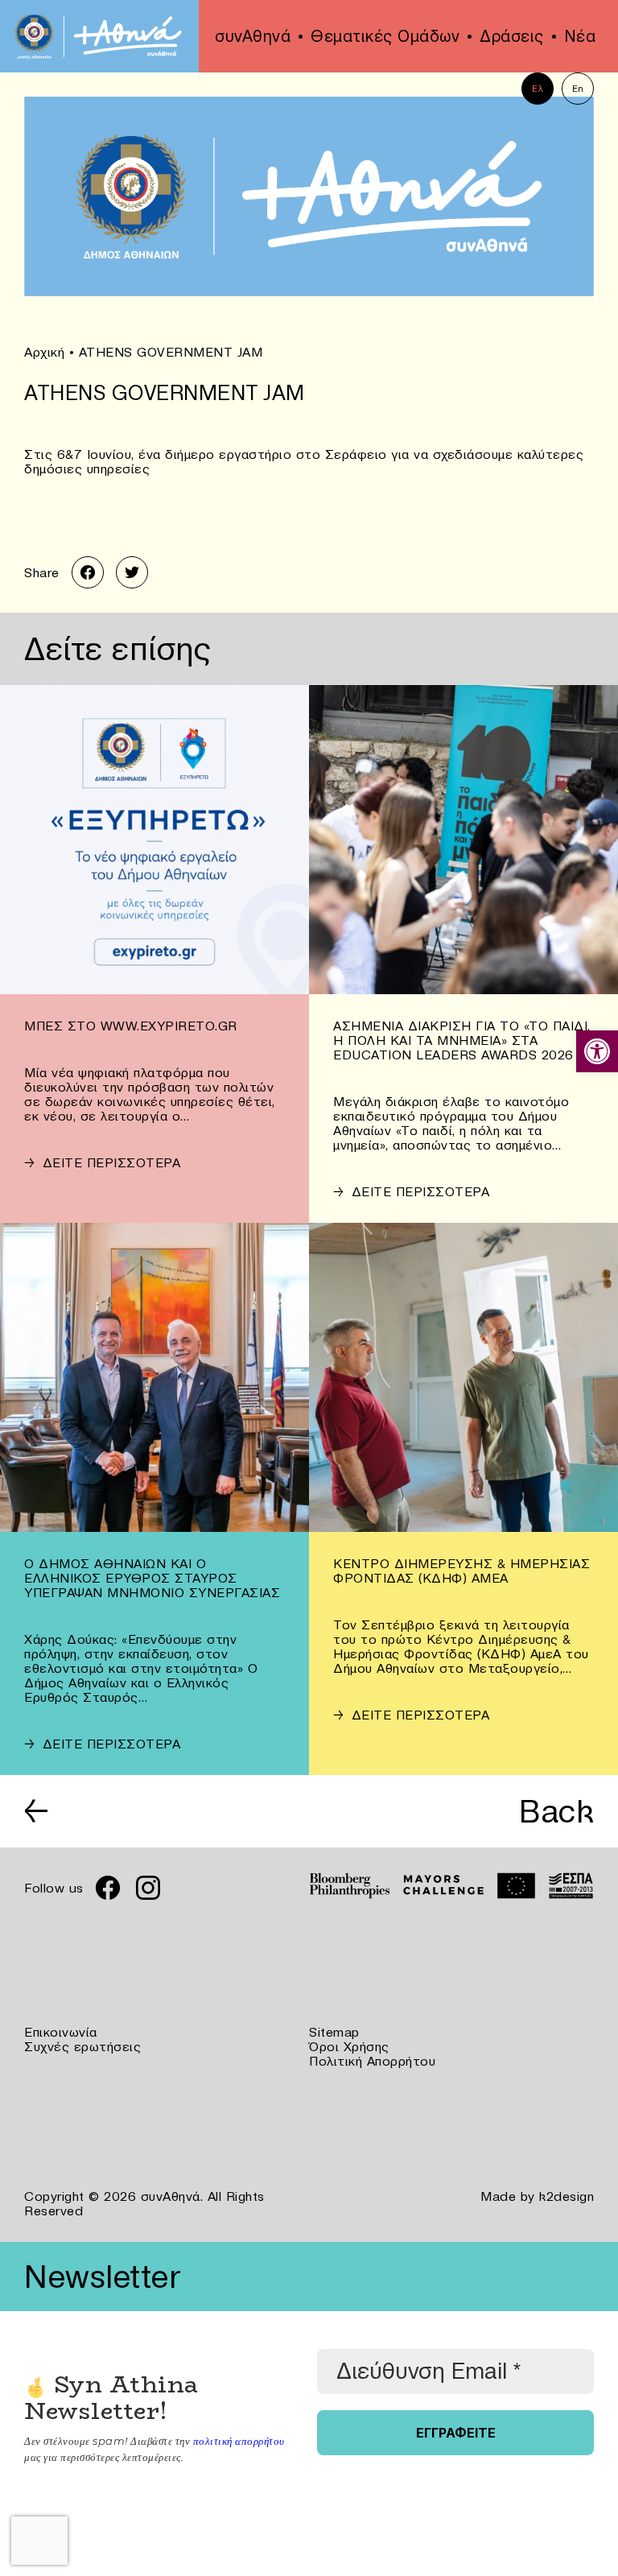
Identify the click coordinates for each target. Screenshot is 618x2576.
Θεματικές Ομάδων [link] (385, 36)
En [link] (578, 89)
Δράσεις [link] (512, 36)
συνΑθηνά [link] (253, 36)
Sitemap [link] (334, 2032)
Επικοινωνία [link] (61, 2032)
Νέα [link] (580, 36)
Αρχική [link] (44, 352)
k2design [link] (566, 2196)
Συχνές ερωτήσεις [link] (82, 2046)
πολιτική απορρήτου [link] (239, 2441)
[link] (597, 1051)
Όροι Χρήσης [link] (349, 2046)
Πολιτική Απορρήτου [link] (372, 2061)
